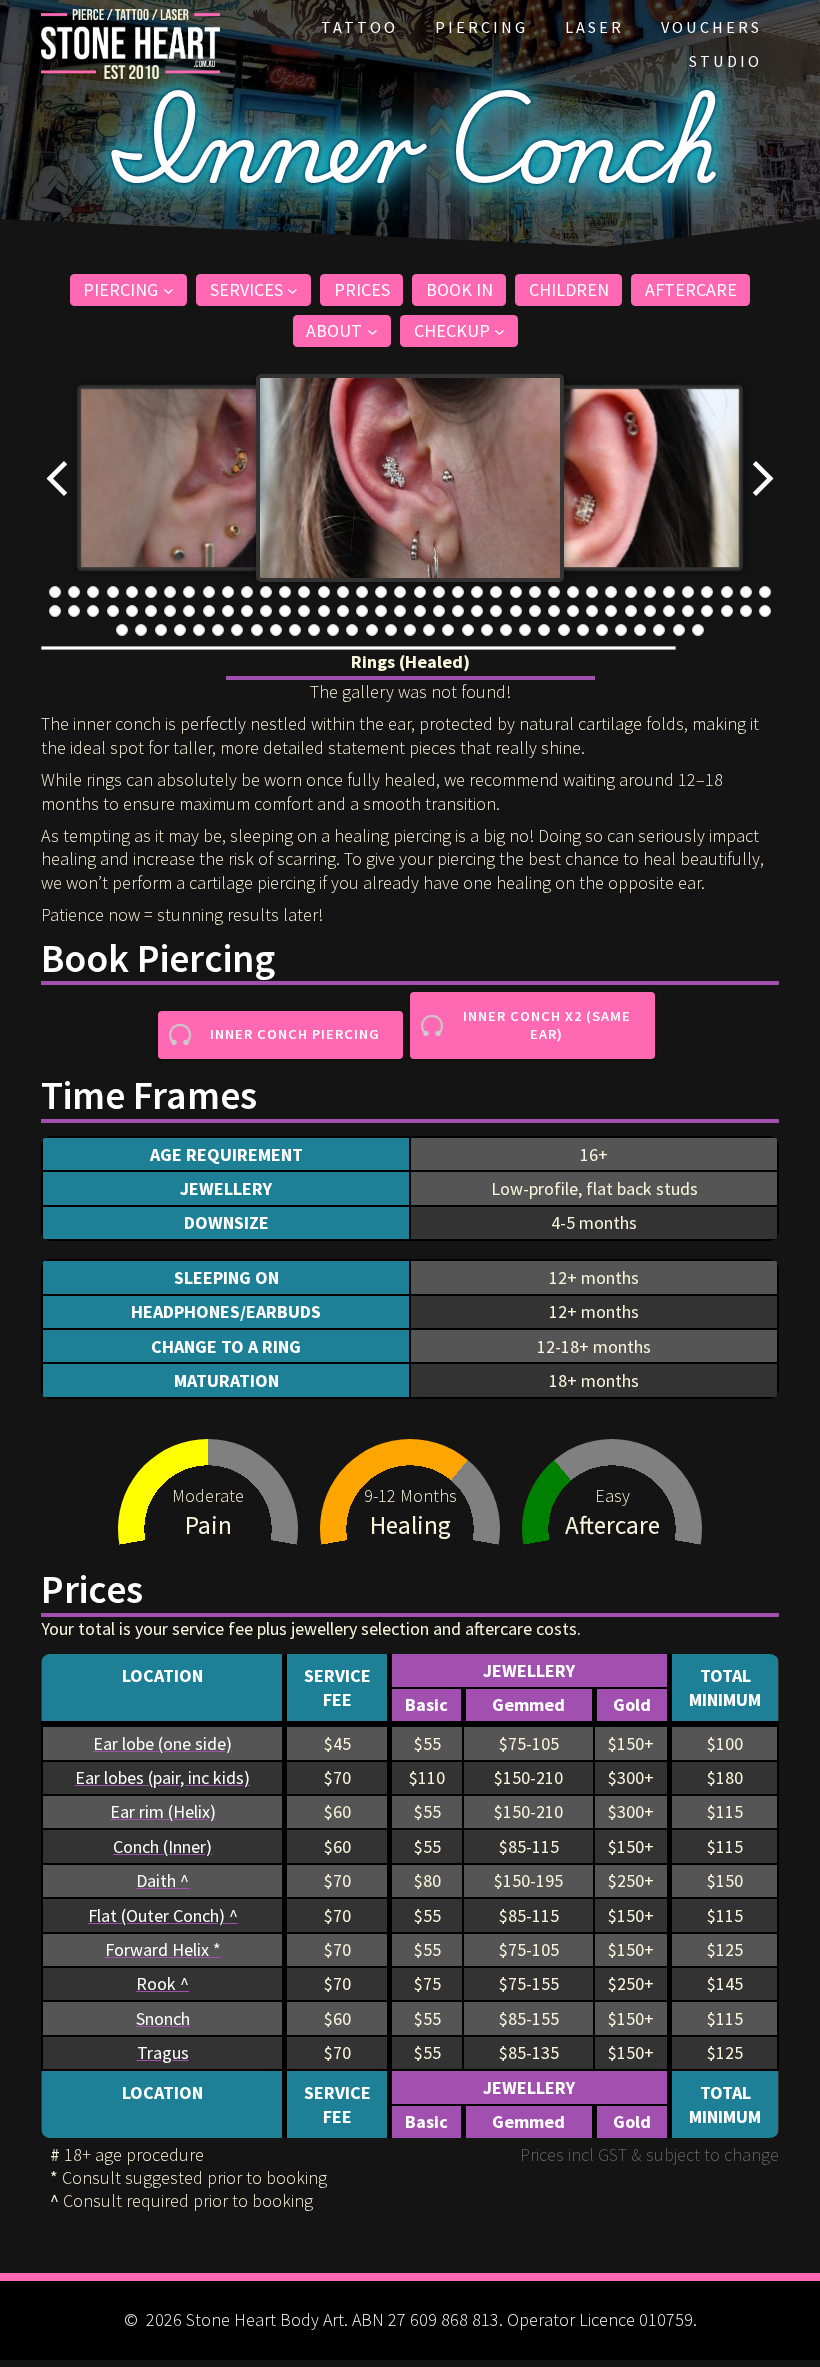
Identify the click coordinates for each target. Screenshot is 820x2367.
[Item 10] (228, 592)
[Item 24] (496, 592)
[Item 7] (170, 592)
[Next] (761, 478)
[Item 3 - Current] (93, 592)
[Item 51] (285, 611)
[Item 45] (170, 611)
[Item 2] (74, 592)
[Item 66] (573, 611)
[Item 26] (535, 592)
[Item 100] (564, 630)
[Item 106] (679, 630)
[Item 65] (554, 611)
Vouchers (711, 27)
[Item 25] (516, 592)
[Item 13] (285, 592)
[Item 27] (554, 592)
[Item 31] (631, 592)
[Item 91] (391, 630)
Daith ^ (162, 1880)
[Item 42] (113, 611)
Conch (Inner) (162, 1846)
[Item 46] (189, 611)
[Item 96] (487, 630)
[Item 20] (420, 592)
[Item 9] (209, 592)
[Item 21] (439, 592)
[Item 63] (516, 611)
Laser (594, 27)
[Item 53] (324, 611)
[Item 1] (55, 592)
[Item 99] (544, 630)
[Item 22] (458, 592)
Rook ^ (162, 1983)
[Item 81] (199, 630)
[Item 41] (93, 611)
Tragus (163, 2052)
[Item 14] (304, 592)
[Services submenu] (292, 289)
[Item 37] (746, 592)
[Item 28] (573, 592)
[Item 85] (276, 630)
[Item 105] (659, 630)
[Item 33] (669, 592)
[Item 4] (113, 592)
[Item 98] (525, 630)
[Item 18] (381, 592)
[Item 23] (477, 592)
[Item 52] (304, 611)
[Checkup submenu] (499, 331)
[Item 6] (151, 592)
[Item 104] (640, 630)
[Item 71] (669, 611)
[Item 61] (477, 611)
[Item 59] (439, 611)
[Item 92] (410, 630)
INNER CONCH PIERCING (295, 1034)
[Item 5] (132, 592)
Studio (725, 61)
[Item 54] (343, 611)
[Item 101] (583, 630)
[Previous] (58, 478)
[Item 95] (468, 630)
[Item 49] (247, 611)
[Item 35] (707, 592)
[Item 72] (688, 611)
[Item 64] (535, 611)
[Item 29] (592, 592)
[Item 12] (266, 592)
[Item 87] (314, 630)
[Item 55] (362, 611)
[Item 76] (765, 611)
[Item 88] (333, 630)
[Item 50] (266, 611)
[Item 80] (180, 630)
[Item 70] (650, 611)
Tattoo (359, 27)
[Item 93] (429, 630)
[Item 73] (707, 611)
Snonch (163, 2018)
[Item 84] (257, 630)
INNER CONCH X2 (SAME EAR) (547, 1025)
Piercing (481, 27)
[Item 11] (247, 592)
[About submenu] (372, 331)
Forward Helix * (163, 1949)
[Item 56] (381, 611)
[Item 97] (506, 630)
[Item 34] (688, 592)
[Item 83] (237, 630)
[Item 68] (611, 611)
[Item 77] (122, 630)
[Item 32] (650, 592)
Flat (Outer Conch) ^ (163, 1915)
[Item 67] (592, 611)
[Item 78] (141, 630)
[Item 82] (218, 630)
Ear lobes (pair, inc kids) (162, 1777)
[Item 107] (698, 630)
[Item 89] (352, 630)
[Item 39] (55, 611)
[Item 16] (343, 592)
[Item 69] (631, 611)
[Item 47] (209, 611)
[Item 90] (372, 630)
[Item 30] (611, 592)
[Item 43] (132, 611)
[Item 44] (151, 611)
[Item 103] (621, 630)
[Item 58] (420, 611)
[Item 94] (448, 630)
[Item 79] (161, 630)
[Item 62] (496, 611)
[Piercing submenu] (168, 289)
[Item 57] (400, 611)
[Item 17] (362, 592)
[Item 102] (602, 630)
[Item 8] (189, 592)
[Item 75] (746, 611)
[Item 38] (765, 592)
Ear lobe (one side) (162, 1743)
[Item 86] (295, 630)
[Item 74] (727, 611)
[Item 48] (228, 611)
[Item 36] (727, 592)
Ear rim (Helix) (163, 1811)
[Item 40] (74, 611)
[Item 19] (400, 592)
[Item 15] (324, 592)
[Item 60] (458, 611)
